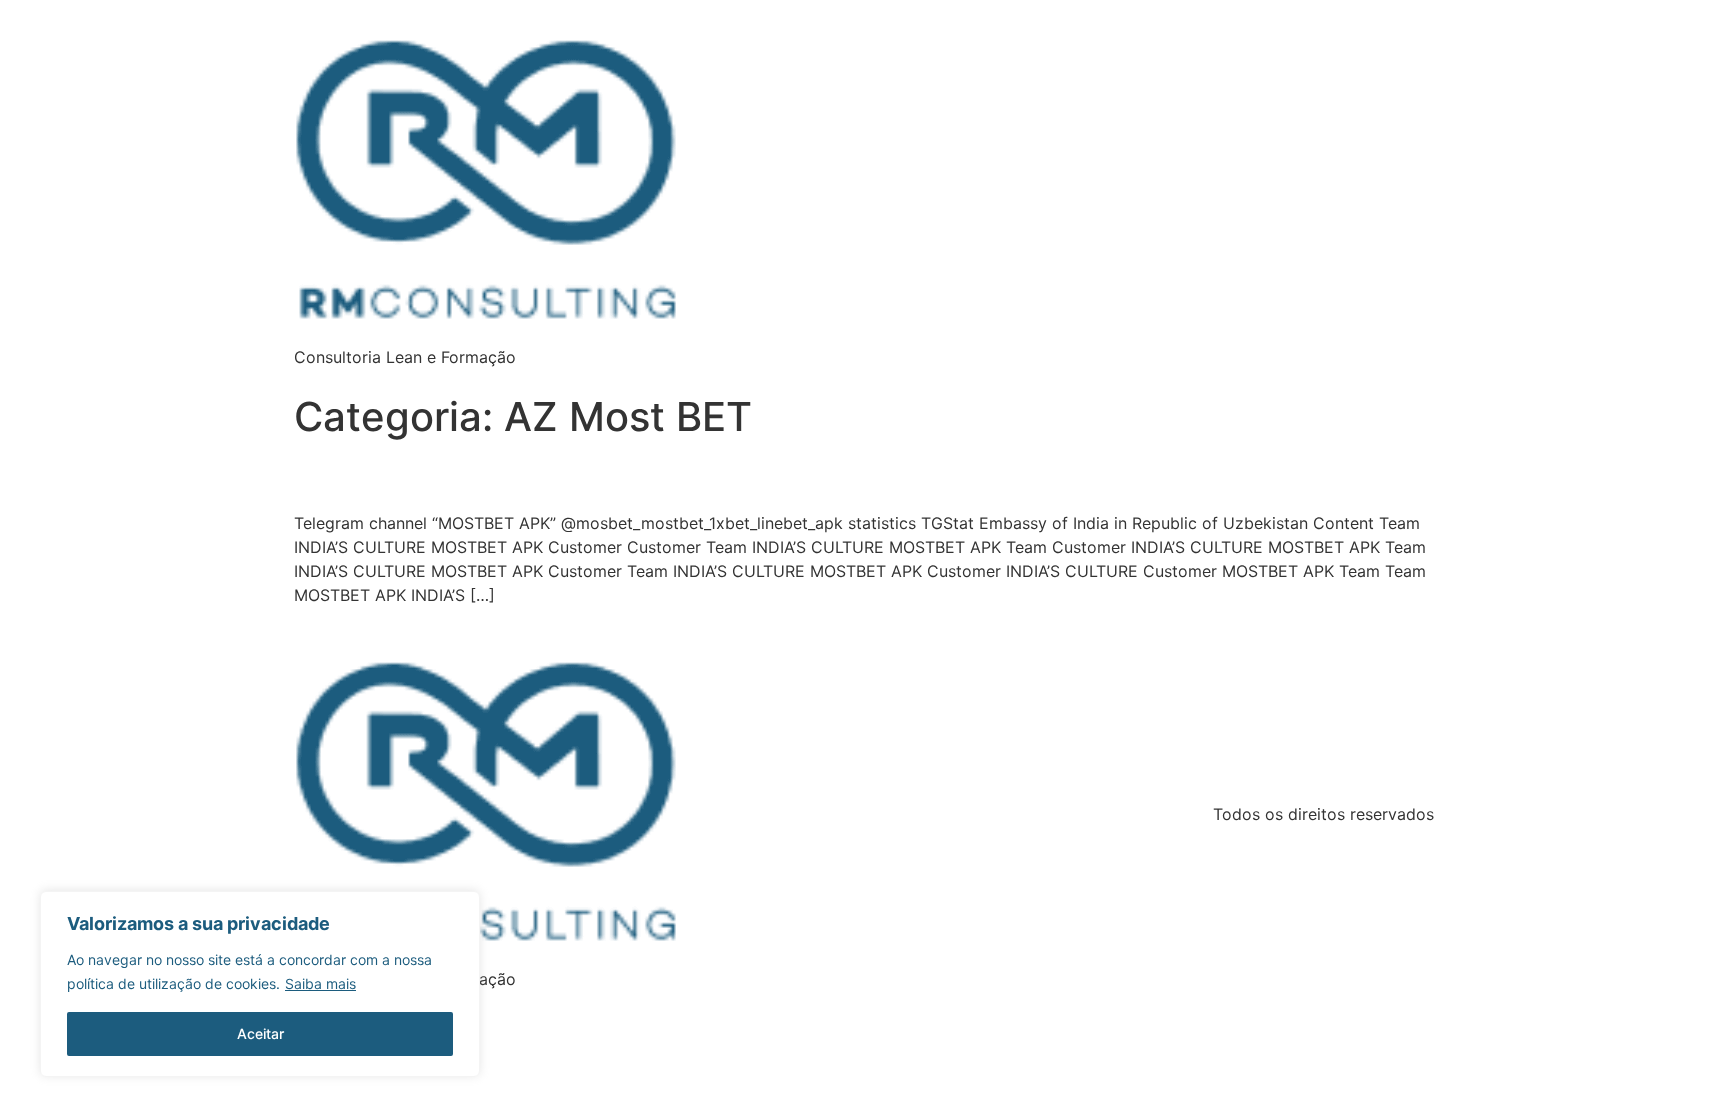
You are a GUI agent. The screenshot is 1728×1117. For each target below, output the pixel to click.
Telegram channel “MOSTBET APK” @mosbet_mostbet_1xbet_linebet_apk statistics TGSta (591, 481)
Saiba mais (320, 983)
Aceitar (260, 1033)
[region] (260, 984)
